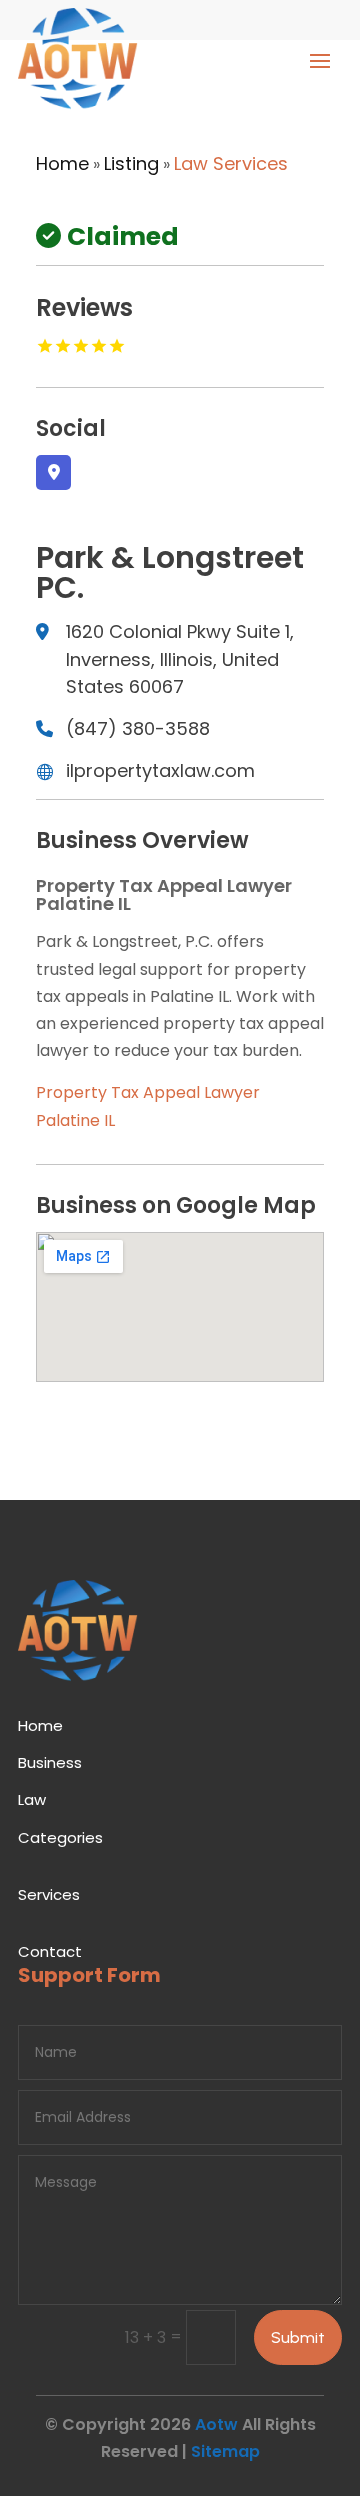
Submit (298, 2337)
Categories (60, 1837)
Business (50, 1762)
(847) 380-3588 (138, 728)
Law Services (231, 163)
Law (32, 1799)
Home (62, 163)
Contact (50, 1951)
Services (49, 1894)
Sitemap (225, 2451)
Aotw (216, 2424)
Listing (131, 163)
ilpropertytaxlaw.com (160, 770)
